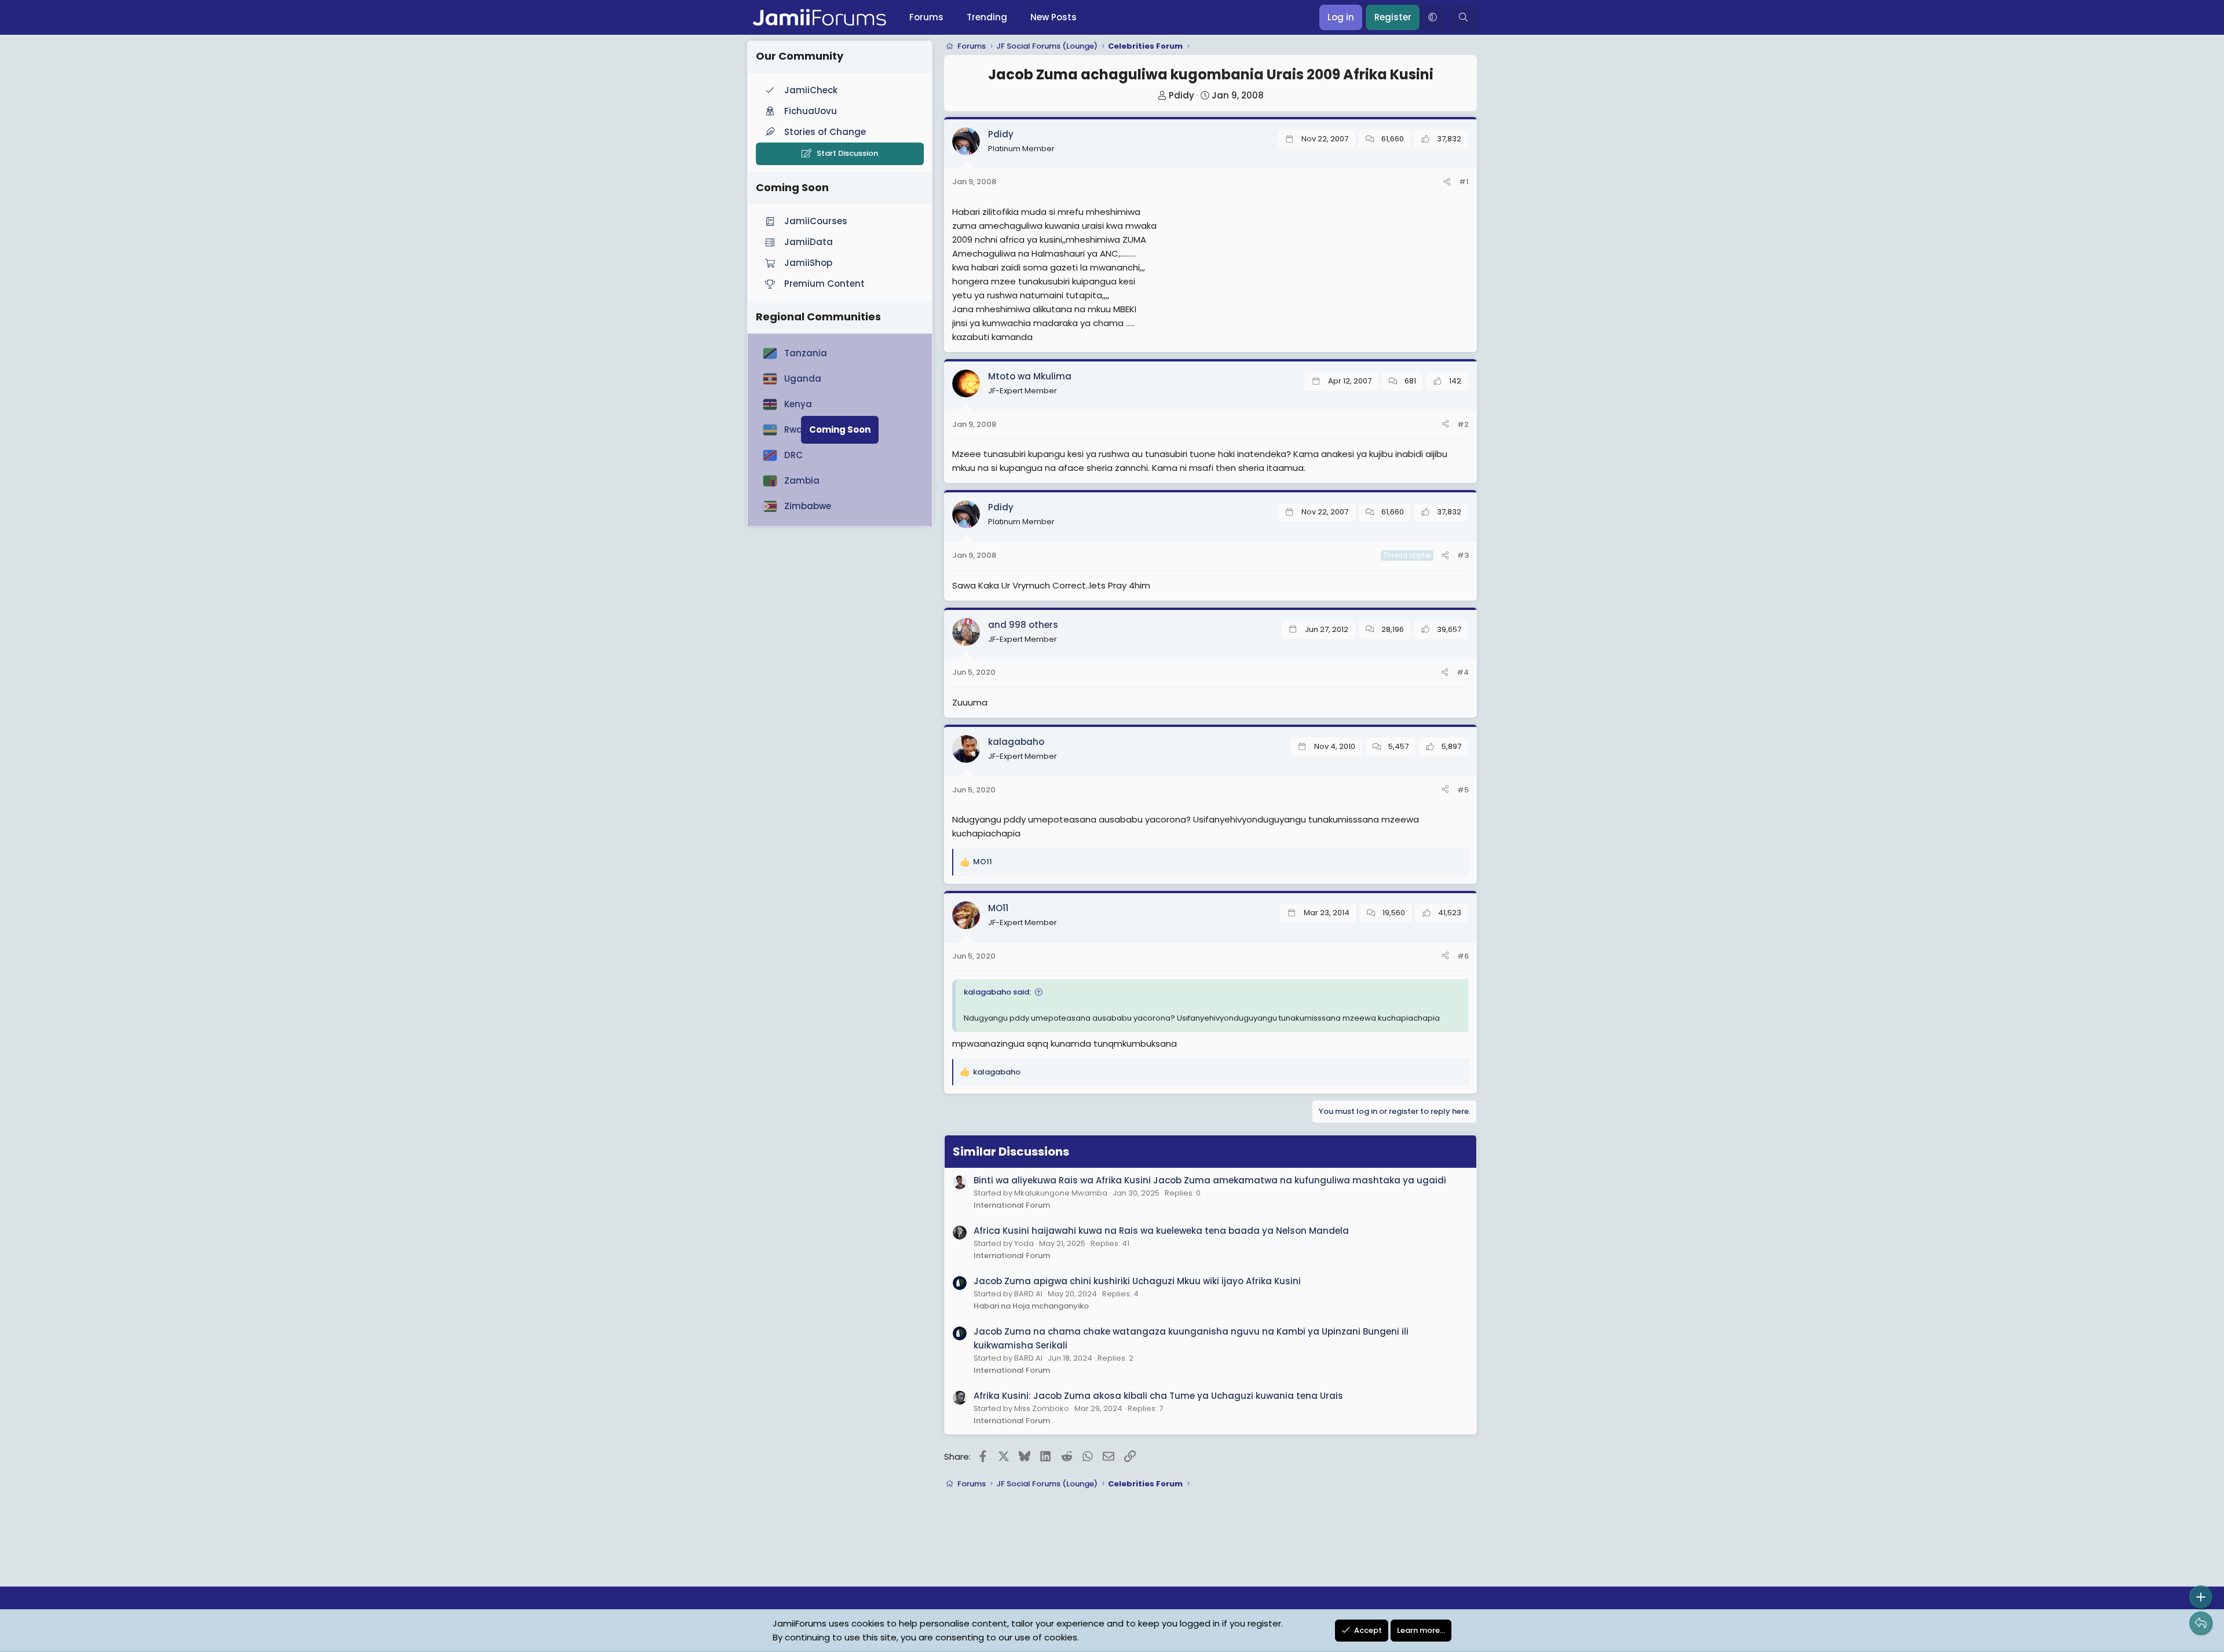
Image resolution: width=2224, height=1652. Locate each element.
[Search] (1463, 17)
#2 (1463, 424)
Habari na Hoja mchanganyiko (1031, 1306)
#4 (1463, 672)
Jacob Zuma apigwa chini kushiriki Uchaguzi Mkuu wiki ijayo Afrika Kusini (1137, 1281)
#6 (1463, 956)
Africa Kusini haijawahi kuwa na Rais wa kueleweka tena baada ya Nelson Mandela (1161, 1231)
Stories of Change (825, 132)
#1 (1464, 182)
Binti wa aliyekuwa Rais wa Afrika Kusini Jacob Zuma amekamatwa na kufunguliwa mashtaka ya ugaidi (1210, 1180)
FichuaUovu (811, 111)
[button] (1432, 17)
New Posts (1054, 17)
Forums (926, 17)
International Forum (1012, 1205)
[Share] (1447, 182)
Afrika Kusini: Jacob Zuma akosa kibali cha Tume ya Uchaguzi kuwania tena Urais (1158, 1396)
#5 (1463, 790)
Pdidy (1181, 95)
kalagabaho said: (997, 992)
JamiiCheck (811, 90)
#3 (1463, 555)
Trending (987, 17)
